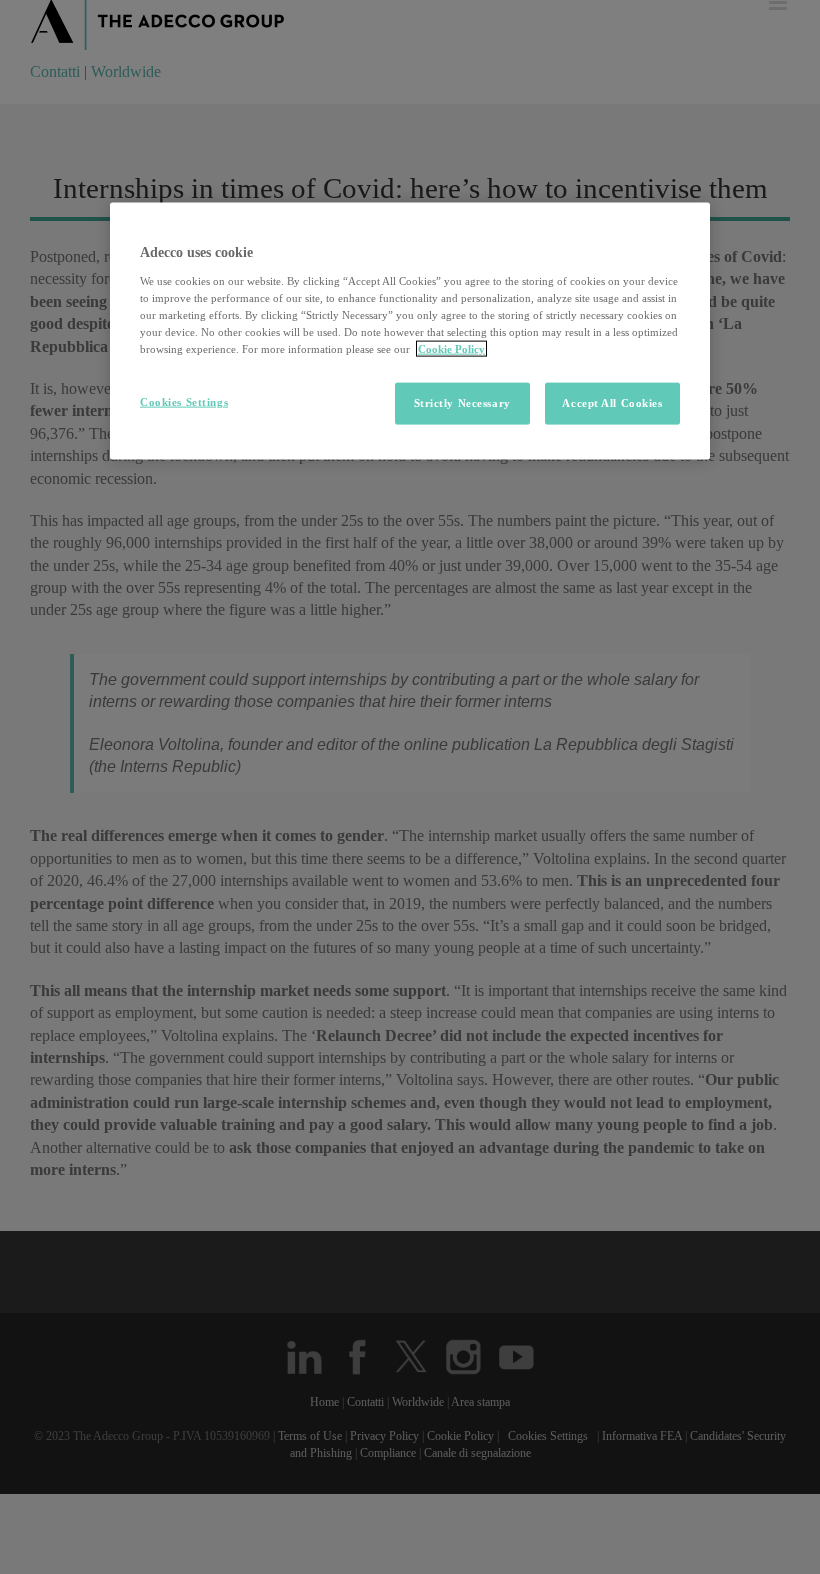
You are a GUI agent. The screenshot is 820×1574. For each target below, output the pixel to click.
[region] (410, 331)
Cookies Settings (184, 402)
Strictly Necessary (462, 403)
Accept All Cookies (612, 403)
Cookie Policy (451, 349)
